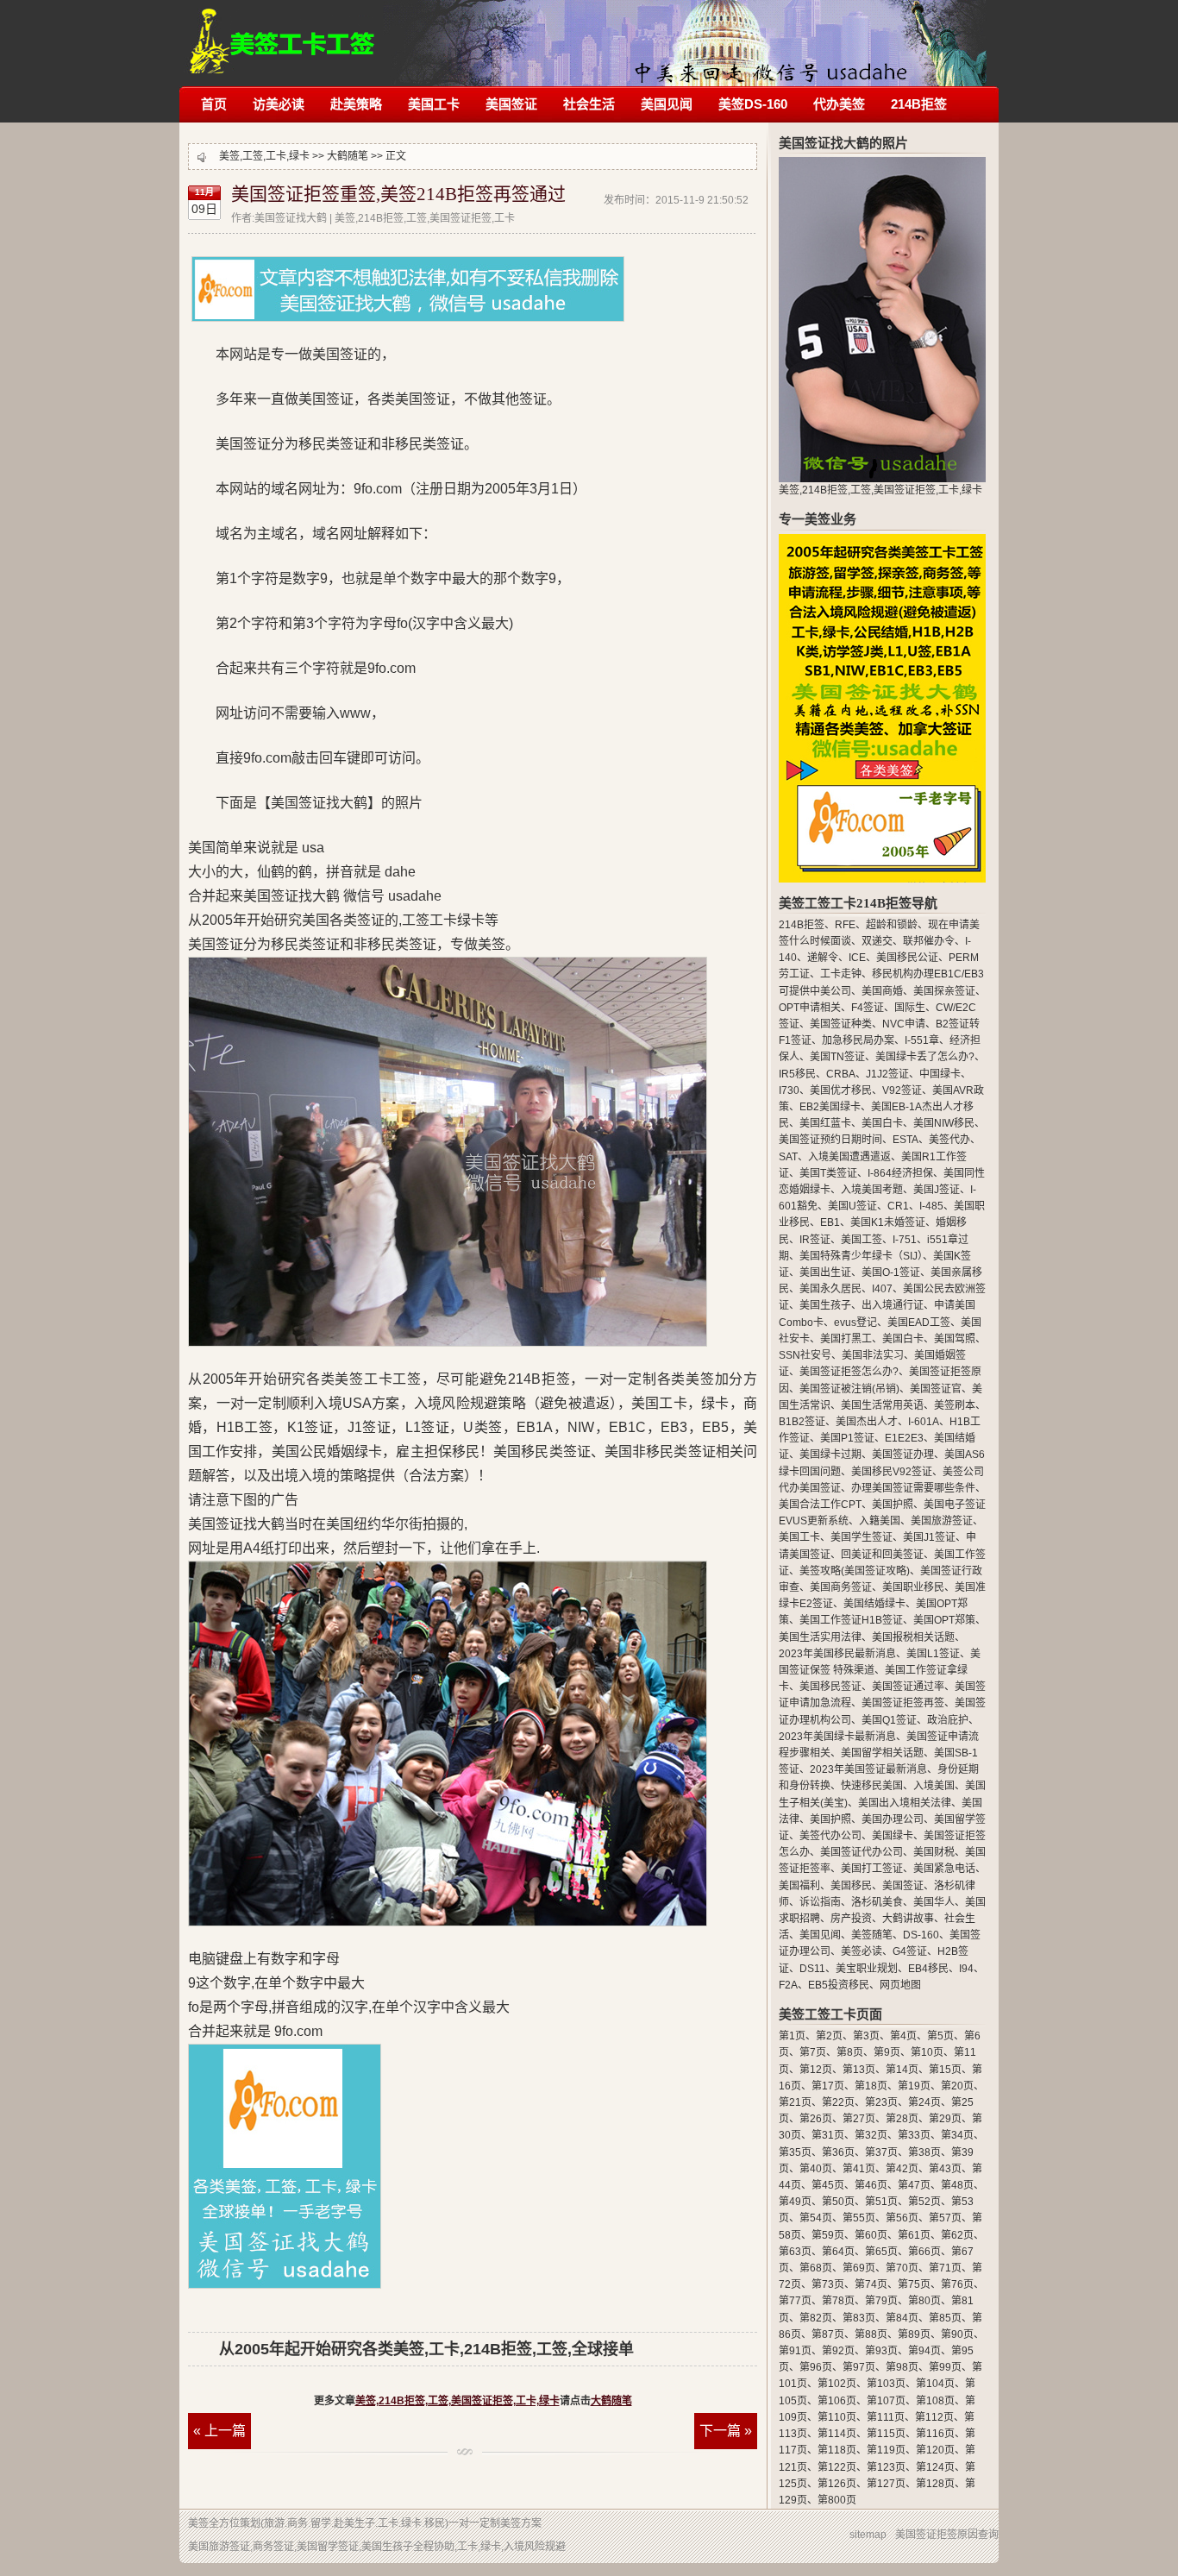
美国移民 (851, 1886)
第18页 (871, 2086)
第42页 (902, 2169)
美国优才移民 (841, 1090)
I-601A (924, 1422)
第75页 (914, 2284)
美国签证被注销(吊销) (849, 1389)
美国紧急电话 (944, 1869)
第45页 (828, 2185)
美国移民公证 (907, 958)
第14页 (902, 2070)
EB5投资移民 (839, 1985)
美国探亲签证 (944, 991)
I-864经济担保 (900, 1173)
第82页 (816, 2318)
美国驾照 (955, 1339)
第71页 (945, 2268)
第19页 (914, 2086)
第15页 (945, 2070)
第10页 (927, 2052)
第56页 (902, 2218)
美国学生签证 (862, 1537)
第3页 (866, 2036)
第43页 (945, 2169)
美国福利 (799, 1886)
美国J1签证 (929, 1537)
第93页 (881, 2351)
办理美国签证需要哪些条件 (913, 1488)
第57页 (945, 2218)
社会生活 (589, 104)
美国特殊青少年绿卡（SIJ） (861, 1256)
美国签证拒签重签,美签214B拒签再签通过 (398, 194)
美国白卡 (882, 1123)
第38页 (924, 2152)
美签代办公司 (830, 1836)
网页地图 (900, 1985)
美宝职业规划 (867, 1969)
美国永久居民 (830, 1289)
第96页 (816, 2367)
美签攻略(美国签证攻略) (855, 1571)
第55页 (859, 2218)
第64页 (838, 2252)
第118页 (837, 2450)
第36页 (838, 2152)
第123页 (886, 2467)
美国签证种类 (841, 1024)
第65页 (881, 2252)
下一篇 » (726, 2431)
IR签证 (815, 1240)
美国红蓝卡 (825, 1123)
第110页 (837, 2417)
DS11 (812, 1969)
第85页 (945, 2318)
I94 (966, 1969)
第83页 (859, 2318)
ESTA (905, 1140)
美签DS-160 (753, 104)
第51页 (881, 2202)
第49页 (795, 2202)
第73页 (828, 2284)
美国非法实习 (873, 1355)
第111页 (886, 2417)
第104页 (935, 2384)
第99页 (945, 2367)
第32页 (871, 2135)
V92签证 (902, 1090)
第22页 (838, 2102)
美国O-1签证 (891, 1272)
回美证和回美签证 (882, 1555)
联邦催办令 (929, 941)
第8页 (850, 2052)
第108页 (935, 2401)
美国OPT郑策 (944, 1620)
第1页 (792, 2036)
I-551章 (922, 1040)
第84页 (902, 2318)
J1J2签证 (887, 1074)
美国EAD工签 (919, 1323)
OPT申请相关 (810, 1008)
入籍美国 (880, 1521)
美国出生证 (825, 1272)
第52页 (924, 2202)
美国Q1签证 (889, 1720)
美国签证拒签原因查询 (947, 2535)
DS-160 (921, 1935)
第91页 (795, 2351)
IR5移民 (797, 1074)
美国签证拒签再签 (903, 1703)
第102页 (837, 2384)
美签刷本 (955, 1405)
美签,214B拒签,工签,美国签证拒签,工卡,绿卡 (282, 32)
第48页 (957, 2185)
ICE (857, 958)
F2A (788, 1985)
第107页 (886, 2401)
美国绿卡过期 (830, 1454)
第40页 (816, 2169)
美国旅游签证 (942, 1521)
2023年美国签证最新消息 (868, 1769)
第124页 (935, 2467)
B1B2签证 (802, 1422)
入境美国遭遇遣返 (849, 1157)
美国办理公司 (893, 1819)
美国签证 (511, 104)
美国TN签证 (837, 1057)
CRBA (841, 1074)
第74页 (871, 2284)
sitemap (868, 2535)
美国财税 (934, 1852)
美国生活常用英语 (882, 1405)
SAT (788, 1157)
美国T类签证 (828, 1173)
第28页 (902, 2119)
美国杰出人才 (867, 1422)
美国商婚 (882, 991)
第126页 (837, 2484)
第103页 (886, 2384)
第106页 (837, 2401)
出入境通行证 (893, 1305)
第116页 (935, 2434)
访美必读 (279, 104)
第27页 (859, 2119)
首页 (214, 104)
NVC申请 (904, 1024)
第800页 (837, 2500)
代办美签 (839, 104)
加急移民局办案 (858, 1040)
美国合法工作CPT (820, 1505)
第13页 (859, 2070)
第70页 (902, 2268)
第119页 (886, 2450)
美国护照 (893, 1505)
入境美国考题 (872, 1190)
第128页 (935, 2484)
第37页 (881, 2152)
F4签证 (868, 1008)
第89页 (914, 2334)
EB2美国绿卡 (830, 1107)
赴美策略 (356, 104)
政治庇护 (948, 1720)
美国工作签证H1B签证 (851, 1620)
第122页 (837, 2467)
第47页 (914, 2185)
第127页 (886, 2484)
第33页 (914, 2135)
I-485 (931, 1206)
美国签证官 (936, 1389)
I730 (789, 1090)
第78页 (838, 2301)
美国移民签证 (830, 1687)
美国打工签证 (872, 1869)
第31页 (828, 2135)
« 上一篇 (219, 2431)
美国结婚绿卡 (874, 1604)
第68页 (816, 2268)
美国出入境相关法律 (905, 1803)
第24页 (924, 2102)
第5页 (940, 2036)
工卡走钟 (841, 974)
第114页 (837, 2434)
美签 (198, 2523)
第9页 (887, 2052)
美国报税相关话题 (913, 1637)
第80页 (924, 2301)
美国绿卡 (893, 1836)
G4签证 (910, 1951)
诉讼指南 (820, 1902)
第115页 (886, 2434)
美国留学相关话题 (882, 1753)
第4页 (903, 2036)
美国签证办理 (903, 1454)
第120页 (935, 2450)
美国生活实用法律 (820, 1637)
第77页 (795, 2301)
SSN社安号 (805, 1355)
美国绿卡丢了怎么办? (925, 1057)
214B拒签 (919, 104)
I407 (882, 1289)
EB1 (830, 1222)
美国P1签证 (847, 1438)
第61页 (914, 2235)
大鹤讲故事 (908, 1919)
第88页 (871, 2334)
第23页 (881, 2102)
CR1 (898, 1206)
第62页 (957, 2235)
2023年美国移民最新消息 (837, 1654)
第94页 (924, 2351)
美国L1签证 (933, 1654)
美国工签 (862, 1240)
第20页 (957, 2086)
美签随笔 (872, 1935)
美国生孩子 (825, 1305)
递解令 (823, 958)
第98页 (902, 2367)
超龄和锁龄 (892, 925)
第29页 (945, 2119)
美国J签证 (937, 1190)
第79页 (881, 2301)
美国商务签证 (841, 1587)
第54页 (816, 2218)
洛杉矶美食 (877, 1902)
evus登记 (855, 1323)
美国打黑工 (846, 1339)
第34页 (957, 2135)
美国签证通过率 (908, 1687)
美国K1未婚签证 (888, 1222)
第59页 (828, 2235)
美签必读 (862, 1951)
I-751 (905, 1240)
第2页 (829, 2036)
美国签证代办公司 (862, 1852)
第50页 (838, 2202)
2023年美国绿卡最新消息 (837, 1737)
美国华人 (934, 1902)
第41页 (859, 2169)
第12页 (816, 2070)
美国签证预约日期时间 (830, 1140)
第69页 (859, 2268)
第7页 (813, 2052)
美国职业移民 (913, 1587)
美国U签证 (852, 1206)
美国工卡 (434, 104)
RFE (845, 925)
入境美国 (934, 1786)
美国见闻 (667, 104)
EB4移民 (928, 1969)
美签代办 (949, 1140)
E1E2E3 (904, 1438)
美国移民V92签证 (892, 1472)
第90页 (957, 2334)
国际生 (910, 1008)
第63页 (795, 2252)
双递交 (877, 941)
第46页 (871, 2185)
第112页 (934, 2417)
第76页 (957, 2284)
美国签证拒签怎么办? (849, 1372)
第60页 (871, 2235)
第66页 (924, 2252)
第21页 (795, 2102)
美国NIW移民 (944, 1123)
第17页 (828, 2086)
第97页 (859, 2367)
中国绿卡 (940, 1074)
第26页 (816, 2119)
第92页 (838, 2351)
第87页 (828, 2334)
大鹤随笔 (348, 156)
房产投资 (851, 1919)
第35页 (795, 2152)
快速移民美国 (872, 1786)
